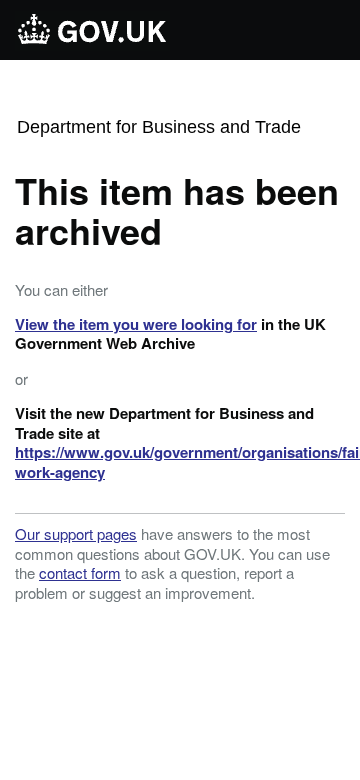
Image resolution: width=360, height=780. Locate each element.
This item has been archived (177, 210)
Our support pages (76, 533)
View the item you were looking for (136, 324)
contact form (80, 572)
